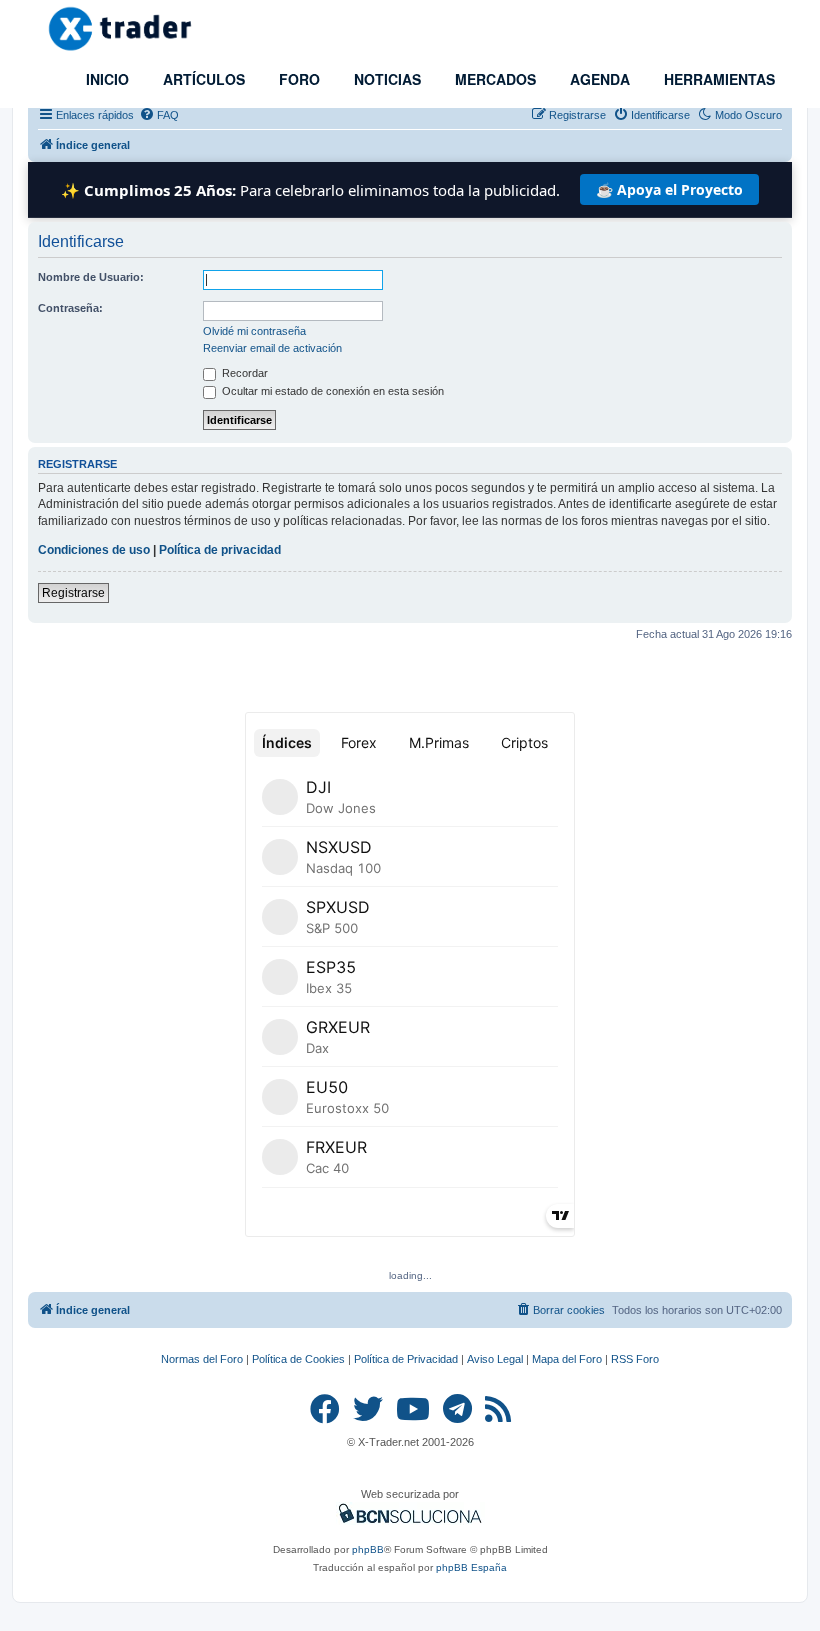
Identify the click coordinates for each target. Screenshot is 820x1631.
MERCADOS (493, 79)
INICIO (105, 79)
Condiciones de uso (94, 550)
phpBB (368, 1549)
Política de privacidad (220, 550)
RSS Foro (635, 1359)
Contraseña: (70, 308)
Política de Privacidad (406, 1359)
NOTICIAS (385, 79)
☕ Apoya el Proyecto (669, 189)
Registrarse (73, 593)
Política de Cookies (298, 1359)
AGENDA (598, 79)
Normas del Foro (202, 1359)
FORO (297, 79)
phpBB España (471, 1567)
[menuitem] (159, 115)
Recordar (243, 373)
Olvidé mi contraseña (254, 331)
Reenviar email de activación (272, 348)
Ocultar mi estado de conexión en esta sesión (331, 391)
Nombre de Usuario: (91, 277)
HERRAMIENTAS (717, 79)
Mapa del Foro (567, 1359)
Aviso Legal (495, 1359)
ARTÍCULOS (202, 79)
